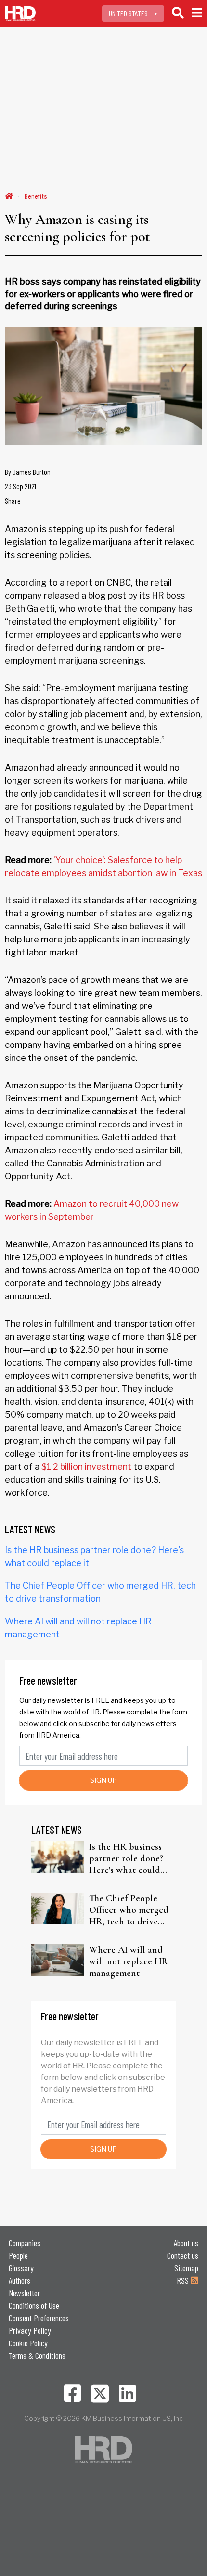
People (18, 2255)
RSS (184, 2280)
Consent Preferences (39, 2318)
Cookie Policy (28, 2343)
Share (13, 501)
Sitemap (186, 2268)
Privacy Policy (30, 2330)
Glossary (21, 2268)
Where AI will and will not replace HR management (129, 1961)
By (28, 472)
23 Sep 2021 (20, 486)
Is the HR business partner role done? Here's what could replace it (126, 1858)
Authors (19, 2280)
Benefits (36, 196)
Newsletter (24, 2293)
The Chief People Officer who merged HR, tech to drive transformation (129, 1910)
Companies (25, 2243)
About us (186, 2243)
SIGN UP (103, 1780)
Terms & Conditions (37, 2355)
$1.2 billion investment (86, 1467)
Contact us (183, 2255)
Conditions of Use (34, 2305)
